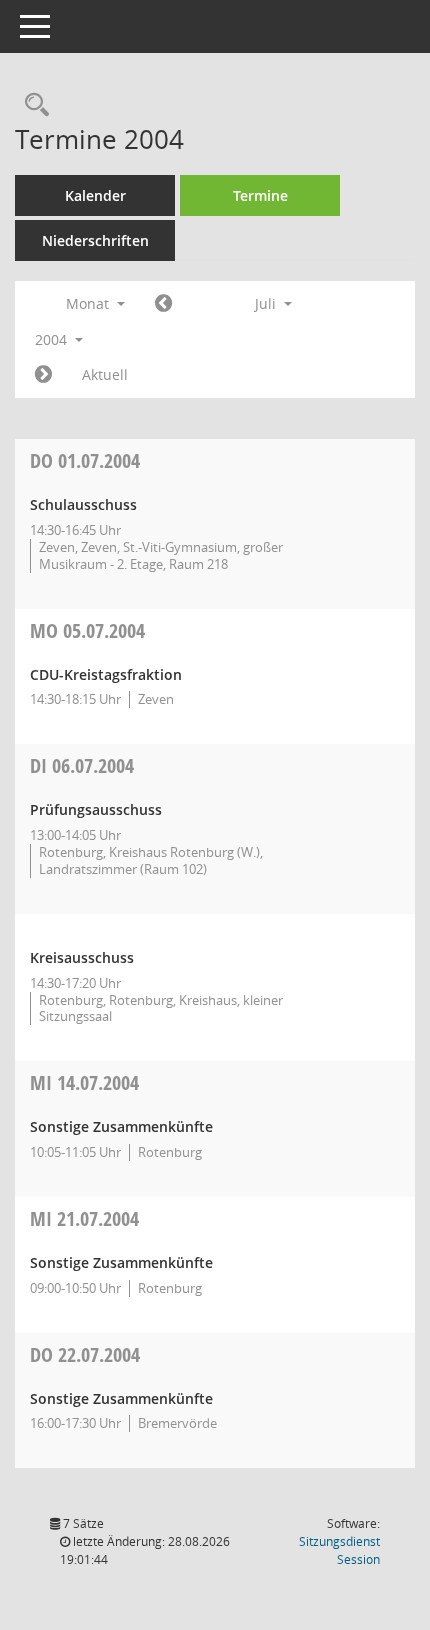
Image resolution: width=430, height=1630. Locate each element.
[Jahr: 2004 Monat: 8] (43, 375)
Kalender (95, 195)
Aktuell (105, 374)
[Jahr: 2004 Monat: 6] (163, 304)
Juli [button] (267, 303)
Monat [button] (89, 303)
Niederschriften (95, 240)
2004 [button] (53, 339)
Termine (260, 195)
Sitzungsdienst (339, 1550)
